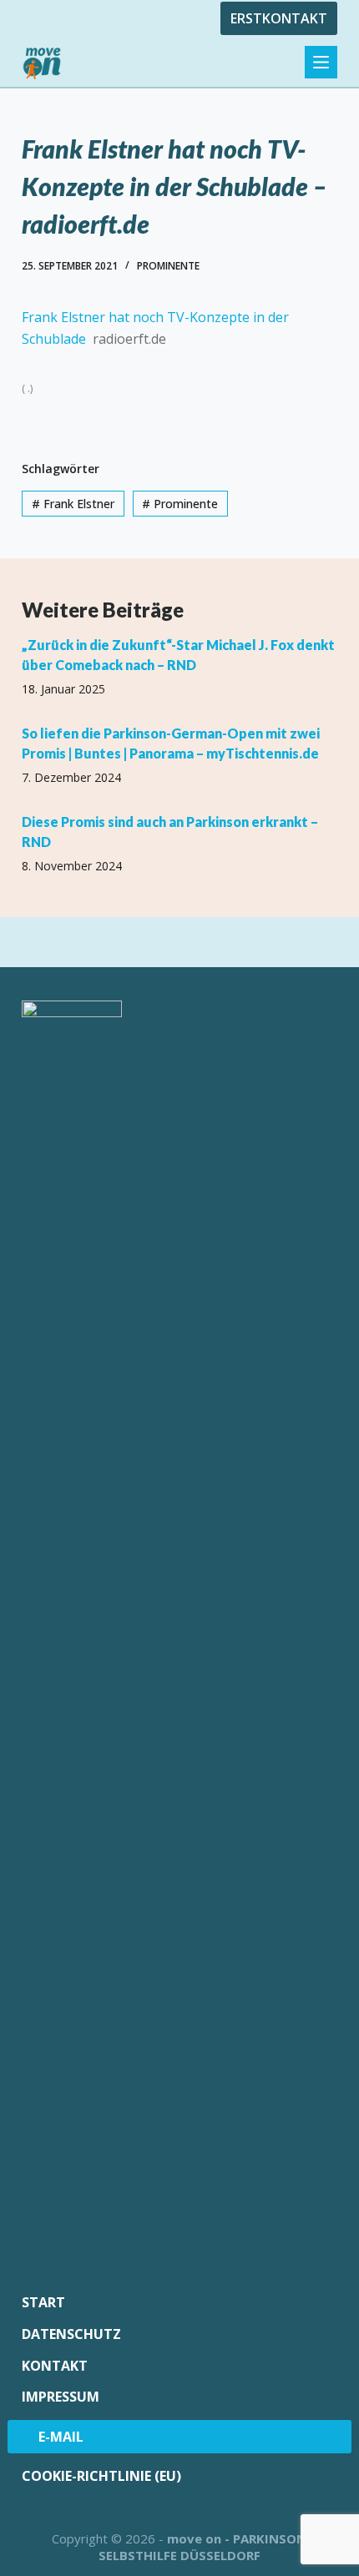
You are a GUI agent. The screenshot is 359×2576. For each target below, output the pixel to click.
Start (43, 2303)
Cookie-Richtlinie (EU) (101, 2476)
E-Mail (61, 2437)
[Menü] (321, 62)
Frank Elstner (73, 504)
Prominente (168, 266)
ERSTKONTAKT (279, 18)
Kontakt (55, 2366)
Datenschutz (71, 2334)
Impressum (61, 2397)
